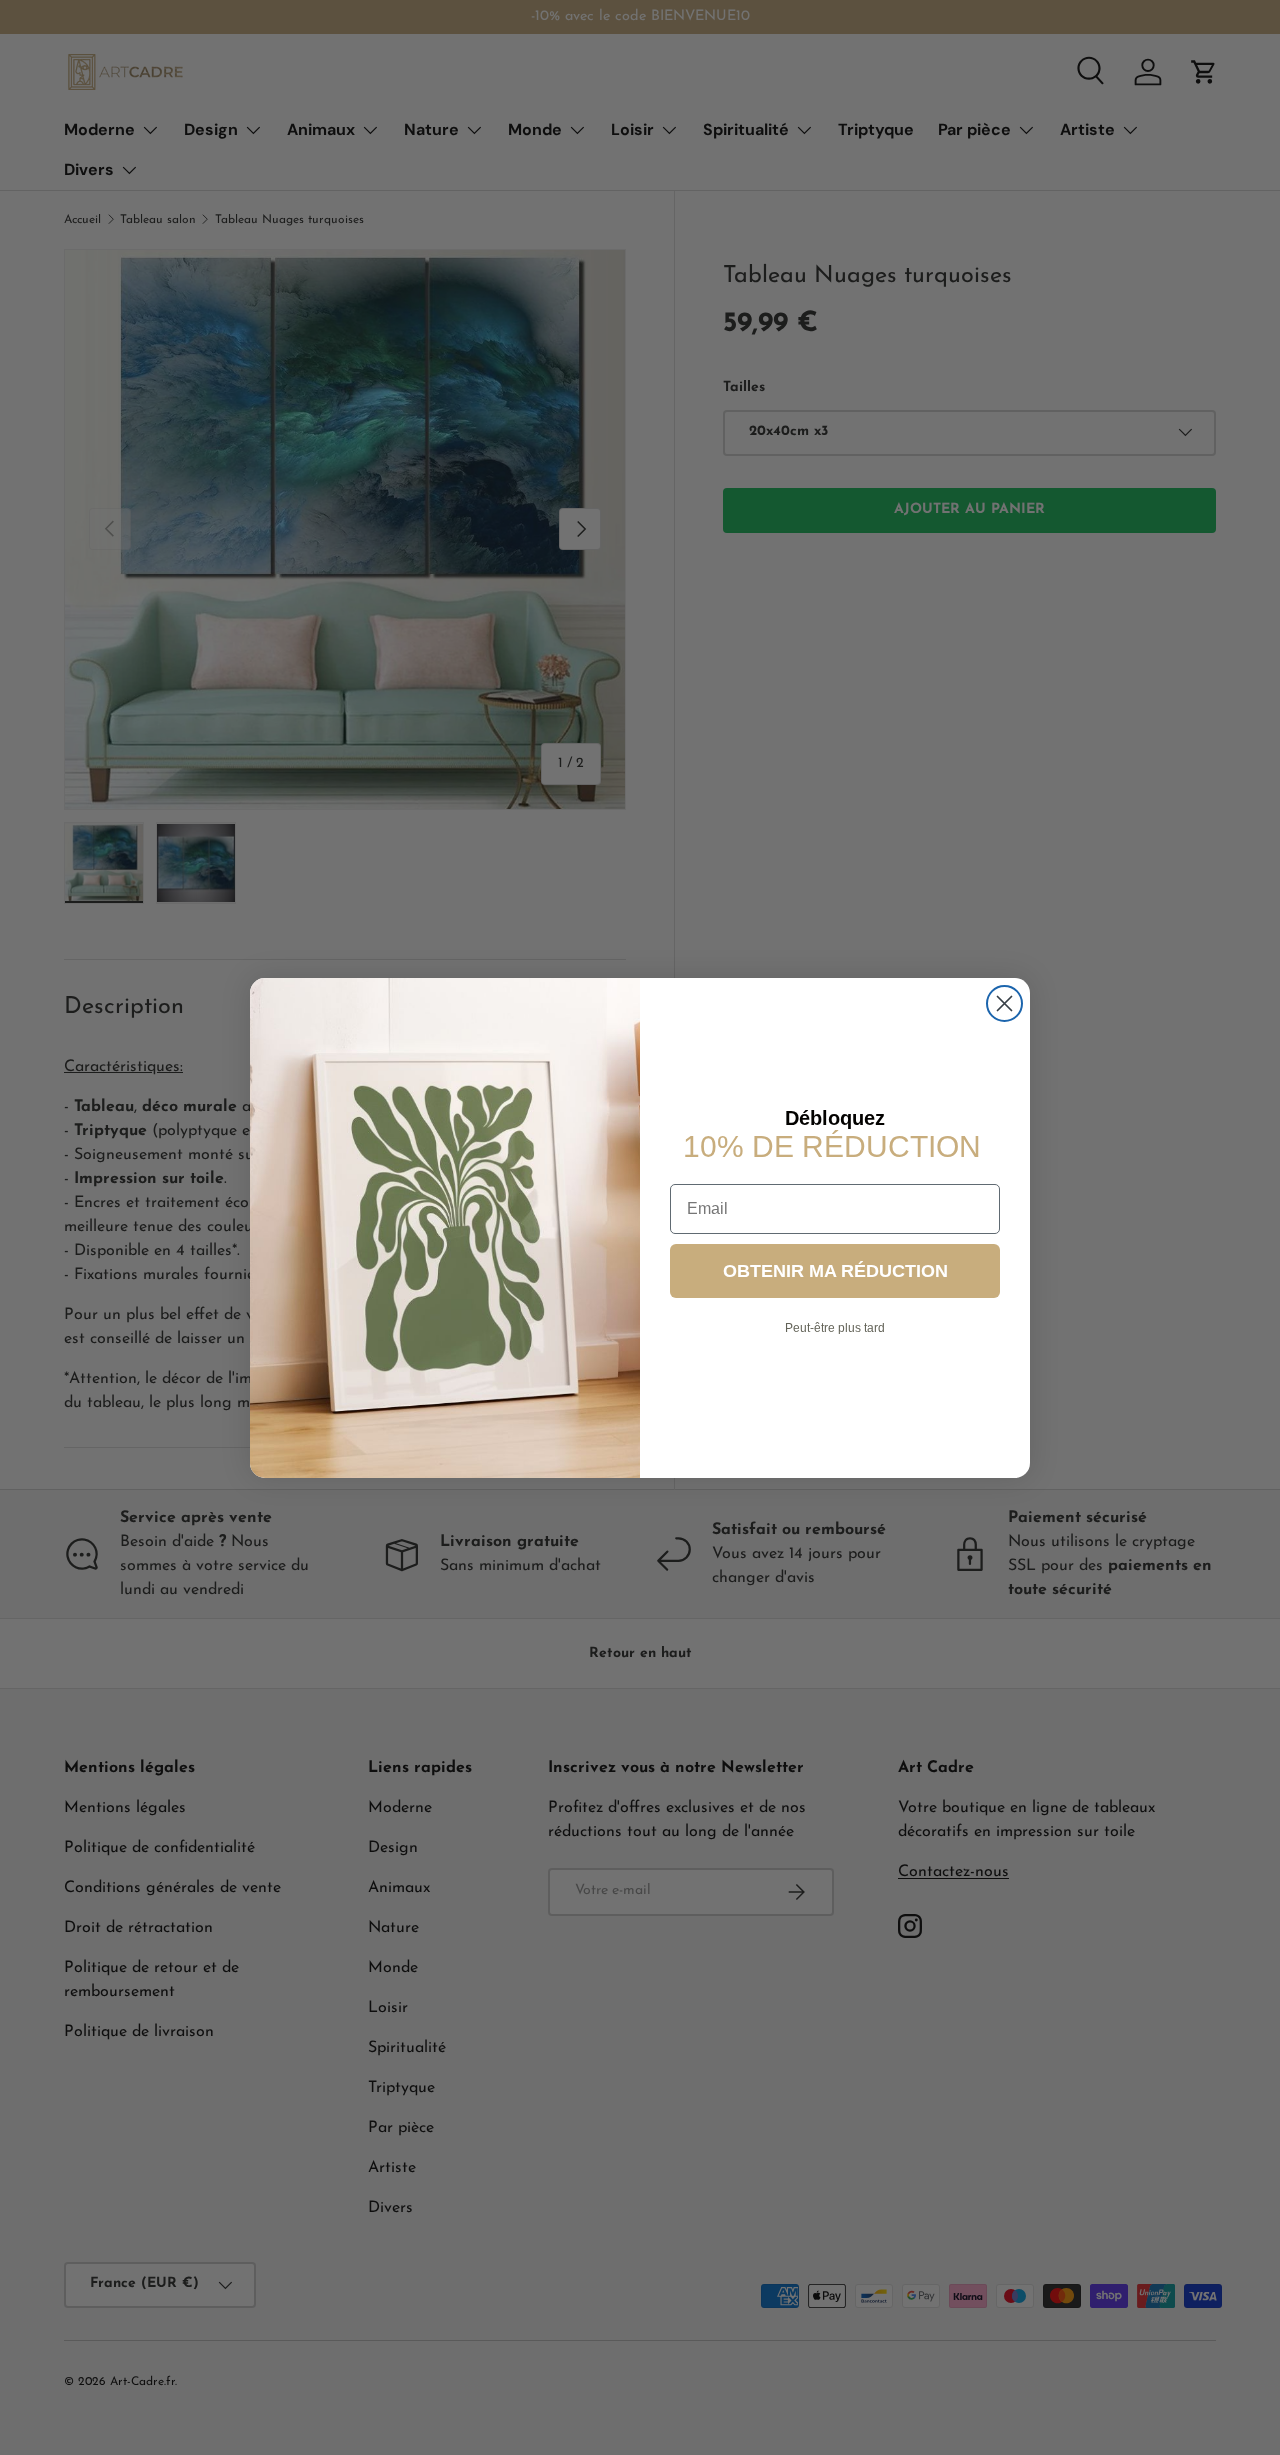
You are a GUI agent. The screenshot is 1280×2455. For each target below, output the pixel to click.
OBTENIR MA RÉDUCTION (835, 1271)
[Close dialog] (1004, 1003)
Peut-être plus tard (835, 1328)
